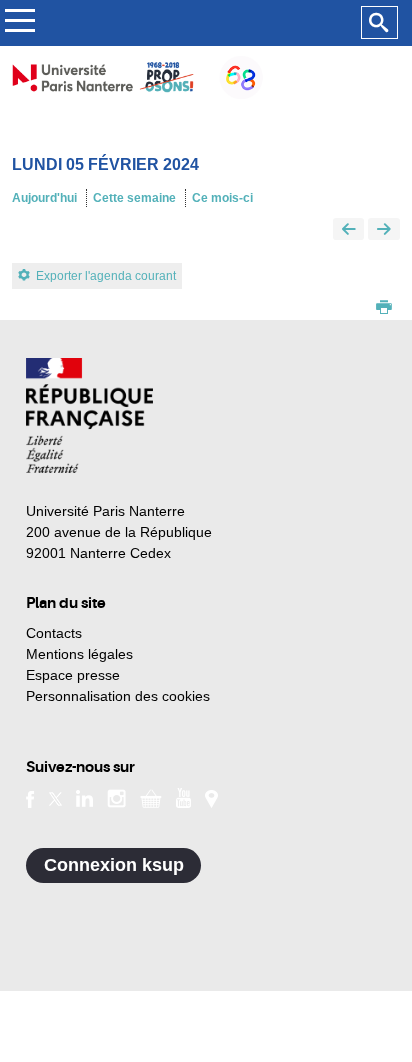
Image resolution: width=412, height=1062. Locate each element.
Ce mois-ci (222, 198)
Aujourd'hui (44, 198)
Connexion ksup (114, 865)
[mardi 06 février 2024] (384, 230)
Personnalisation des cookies (118, 696)
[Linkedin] (84, 797)
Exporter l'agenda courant (106, 276)
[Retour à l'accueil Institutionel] (89, 415)
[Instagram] (116, 797)
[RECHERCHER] (379, 23)
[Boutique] (151, 797)
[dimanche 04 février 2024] (349, 230)
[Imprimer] (384, 309)
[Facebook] (30, 797)
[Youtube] (183, 797)
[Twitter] (55, 797)
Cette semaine (134, 198)
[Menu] (19, 23)
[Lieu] (211, 797)
